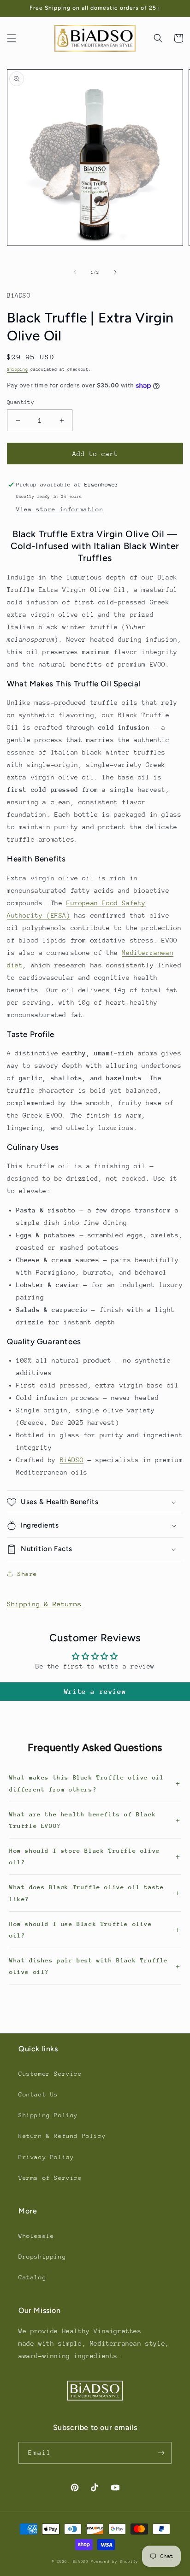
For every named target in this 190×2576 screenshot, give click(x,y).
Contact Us (38, 2094)
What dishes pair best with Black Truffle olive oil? (89, 1966)
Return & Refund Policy (62, 2136)
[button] (12, 38)
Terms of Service (50, 2178)
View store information (60, 509)
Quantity (21, 402)
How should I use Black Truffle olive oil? (81, 1930)
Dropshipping (42, 2257)
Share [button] (27, 1574)
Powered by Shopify (115, 2561)
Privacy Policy (46, 2157)
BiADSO (72, 1460)
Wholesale (36, 2236)
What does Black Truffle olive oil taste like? (86, 1893)
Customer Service (50, 2074)
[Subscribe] (161, 2453)
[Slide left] (75, 272)
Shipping (18, 369)
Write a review (95, 1691)
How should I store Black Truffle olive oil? (85, 1856)
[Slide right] (115, 272)
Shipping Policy (48, 2115)
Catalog (32, 2277)
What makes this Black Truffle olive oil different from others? (86, 1783)
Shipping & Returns (44, 1604)
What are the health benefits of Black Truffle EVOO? (83, 1820)
